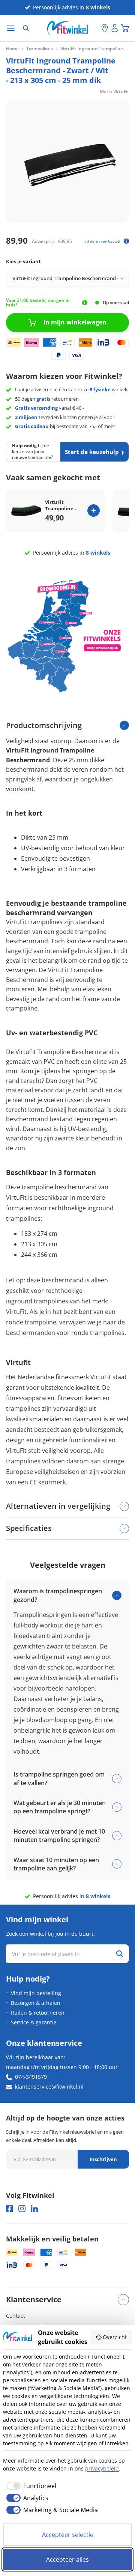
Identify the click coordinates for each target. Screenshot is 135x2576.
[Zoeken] (26, 28)
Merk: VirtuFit (114, 91)
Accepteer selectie (68, 2535)
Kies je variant (23, 261)
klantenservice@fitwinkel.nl (49, 2087)
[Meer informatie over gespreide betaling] (126, 241)
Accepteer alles (67, 2559)
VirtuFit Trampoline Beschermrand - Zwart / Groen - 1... (63, 505)
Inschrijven (103, 2159)
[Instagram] (22, 2209)
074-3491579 (31, 2077)
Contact (16, 2316)
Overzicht (115, 2337)
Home (12, 49)
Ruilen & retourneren (38, 2013)
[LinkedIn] (34, 2209)
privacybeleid (102, 2468)
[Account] (115, 28)
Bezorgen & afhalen (36, 2003)
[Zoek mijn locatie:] (96, 28)
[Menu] (11, 28)
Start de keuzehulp (92, 452)
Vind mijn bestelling (36, 1993)
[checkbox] (30, 2486)
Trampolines (40, 49)
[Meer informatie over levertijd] (85, 303)
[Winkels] (105, 28)
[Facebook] (10, 2209)
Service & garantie (34, 2022)
